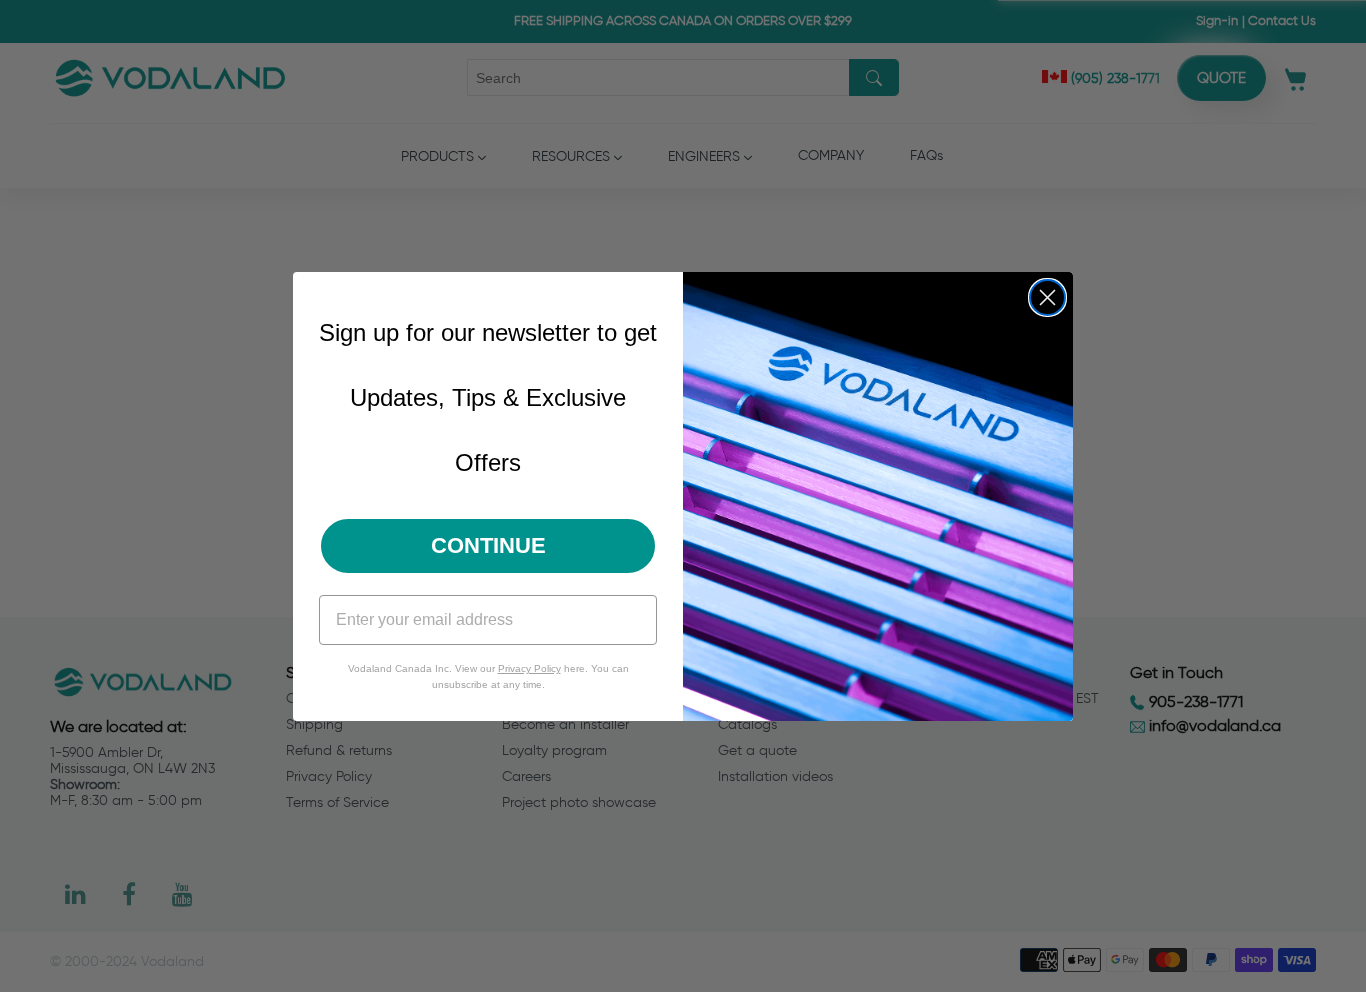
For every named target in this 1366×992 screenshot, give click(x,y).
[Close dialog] (1047, 297)
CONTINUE (488, 545)
